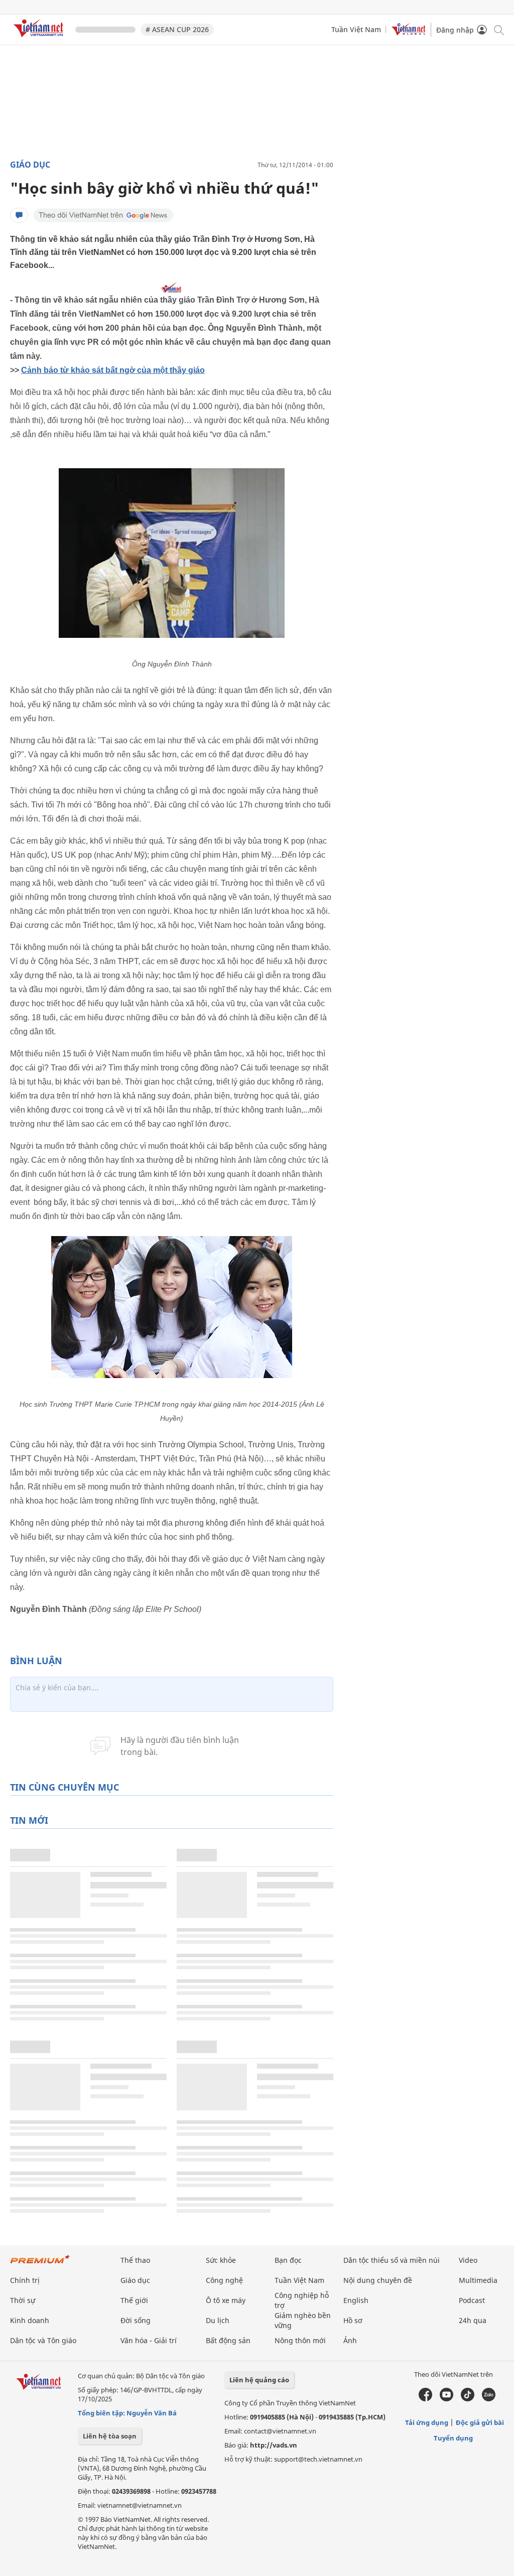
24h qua (473, 2320)
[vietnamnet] (40, 39)
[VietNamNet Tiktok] (468, 2399)
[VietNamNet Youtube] (446, 2399)
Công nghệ (224, 2280)
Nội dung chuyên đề (378, 2280)
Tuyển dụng (453, 2438)
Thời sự (23, 2300)
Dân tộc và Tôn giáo (43, 2340)
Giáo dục (30, 165)
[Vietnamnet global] (409, 33)
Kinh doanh (30, 2320)
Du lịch (218, 2320)
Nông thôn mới (300, 2340)
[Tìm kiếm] (498, 29)
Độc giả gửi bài (480, 2422)
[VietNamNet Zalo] (489, 2399)
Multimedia (478, 2280)
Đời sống (136, 2320)
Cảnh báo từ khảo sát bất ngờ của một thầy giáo (113, 370)
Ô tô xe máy (226, 2300)
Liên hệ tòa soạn (110, 2436)
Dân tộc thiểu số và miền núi (392, 2260)
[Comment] (19, 215)
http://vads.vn (274, 2445)
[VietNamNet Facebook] (425, 2399)
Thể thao (135, 2260)
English (356, 2300)
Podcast (472, 2300)
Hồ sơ (353, 2320)
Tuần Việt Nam (356, 29)
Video (468, 2260)
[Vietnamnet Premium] (40, 2264)
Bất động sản (228, 2340)
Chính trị (25, 2280)
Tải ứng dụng (427, 2422)
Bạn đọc (288, 2260)
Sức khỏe (221, 2260)
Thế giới (134, 2300)
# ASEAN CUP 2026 (177, 29)
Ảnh (350, 2340)
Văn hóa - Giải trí (149, 2340)
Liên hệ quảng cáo (259, 2380)
